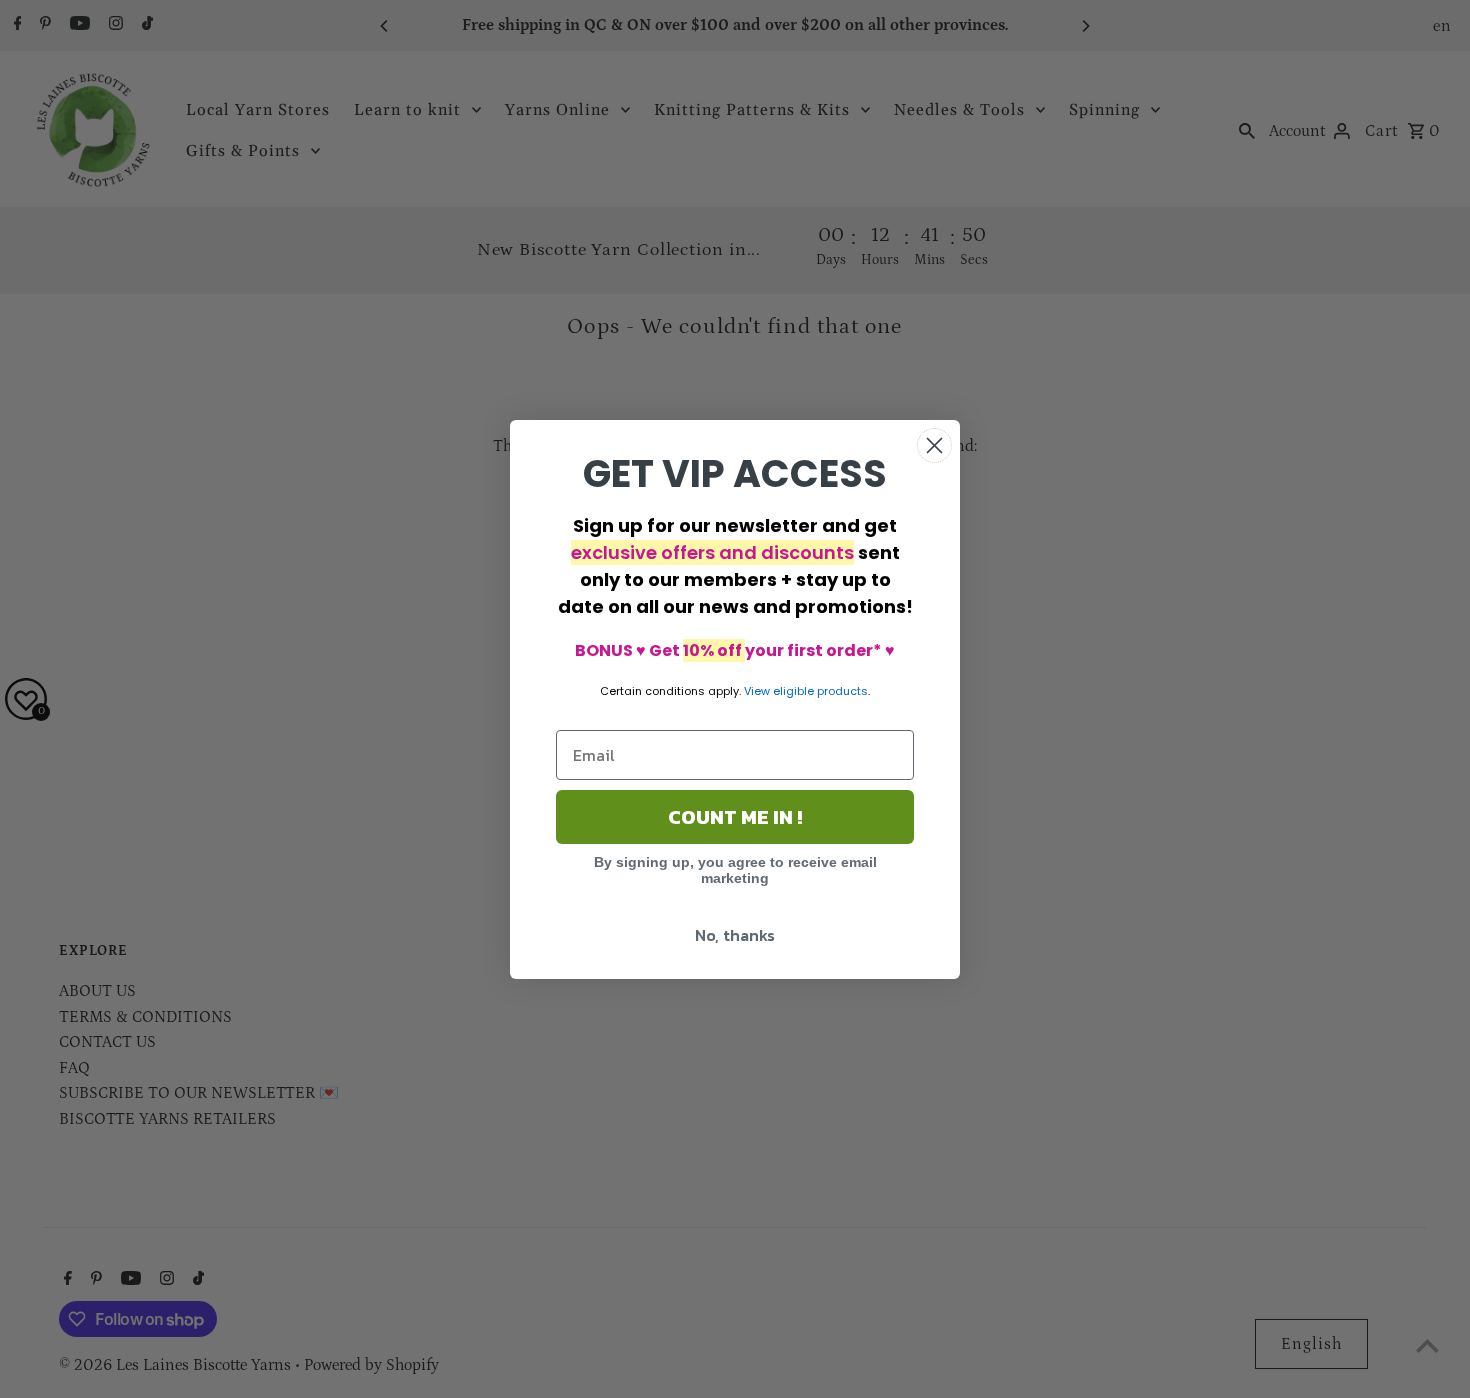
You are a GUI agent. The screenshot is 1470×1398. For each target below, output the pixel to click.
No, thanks (735, 935)
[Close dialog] (934, 445)
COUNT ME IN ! (735, 817)
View (757, 691)
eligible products (820, 691)
